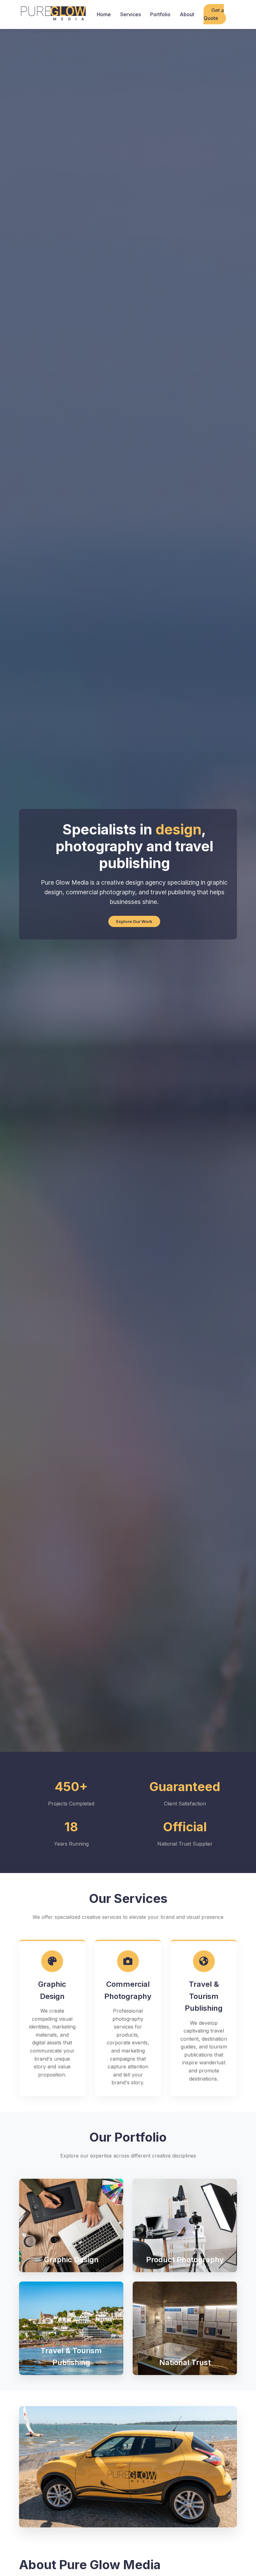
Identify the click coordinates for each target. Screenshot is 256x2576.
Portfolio (160, 14)
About (187, 14)
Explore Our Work (134, 921)
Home (104, 14)
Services (130, 14)
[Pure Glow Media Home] (53, 14)
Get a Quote (214, 14)
